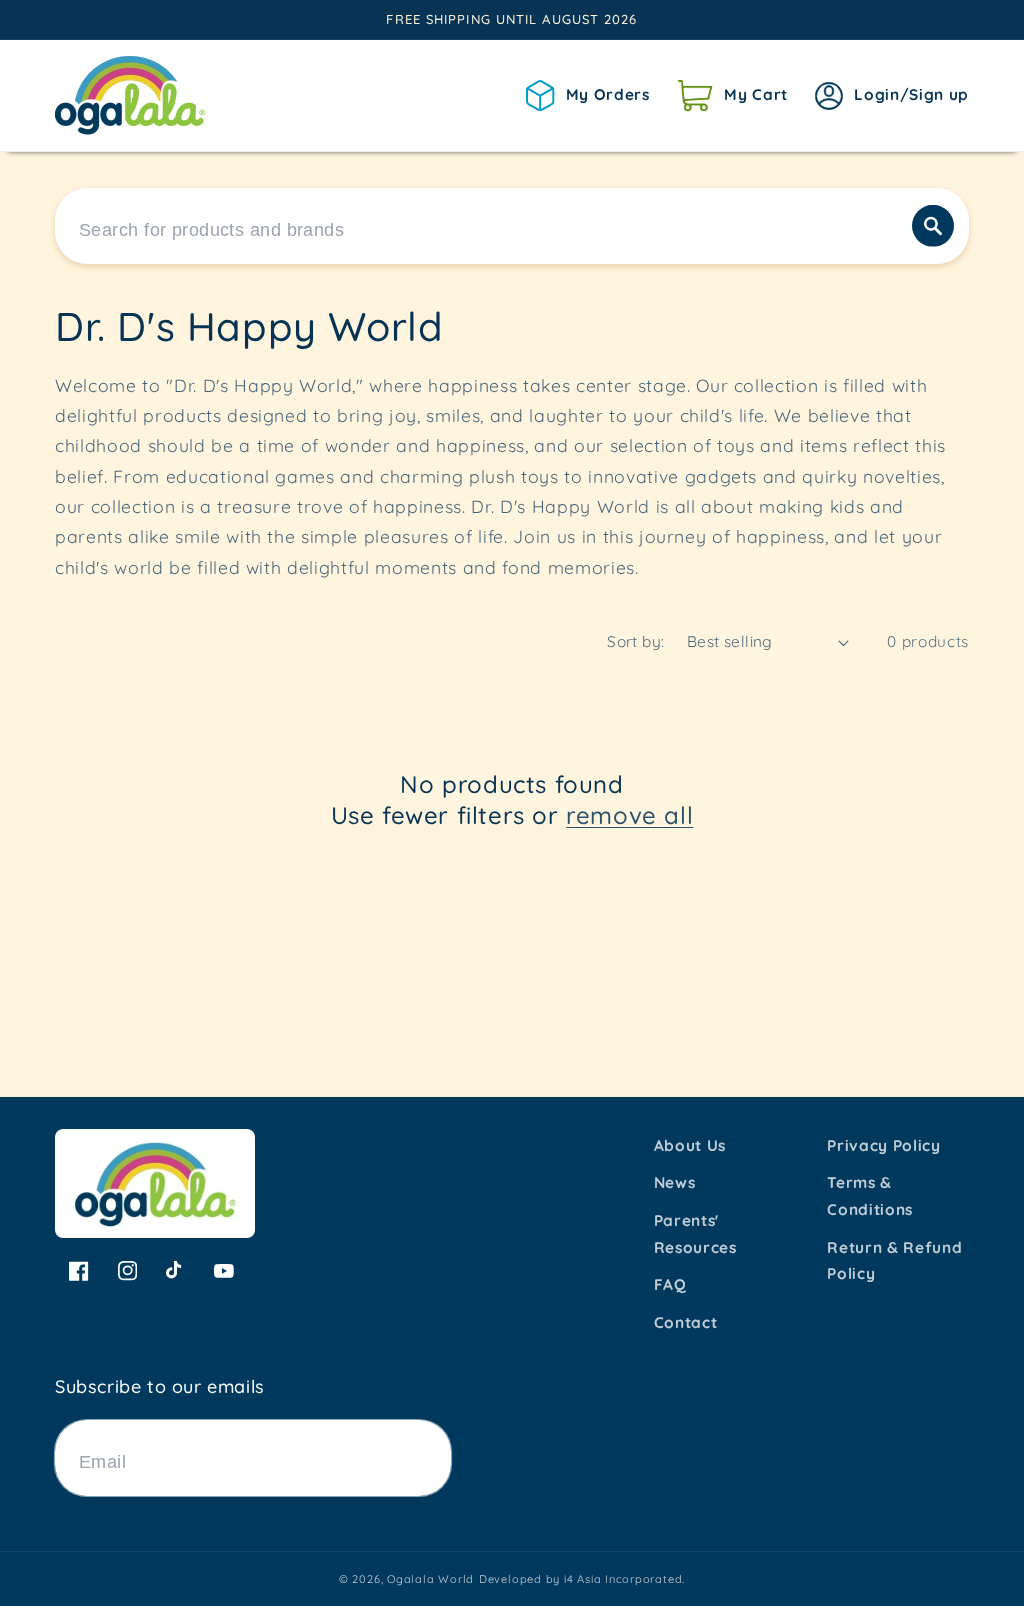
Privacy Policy (883, 1145)
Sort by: (636, 641)
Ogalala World (430, 1579)
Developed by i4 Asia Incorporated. (582, 1579)
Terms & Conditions (870, 1196)
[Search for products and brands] (933, 226)
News (675, 1182)
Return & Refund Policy (894, 1261)
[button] (732, 95)
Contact (686, 1322)
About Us (690, 1145)
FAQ (670, 1284)
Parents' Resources (695, 1234)
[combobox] (512, 226)
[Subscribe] (427, 1458)
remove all (629, 815)
